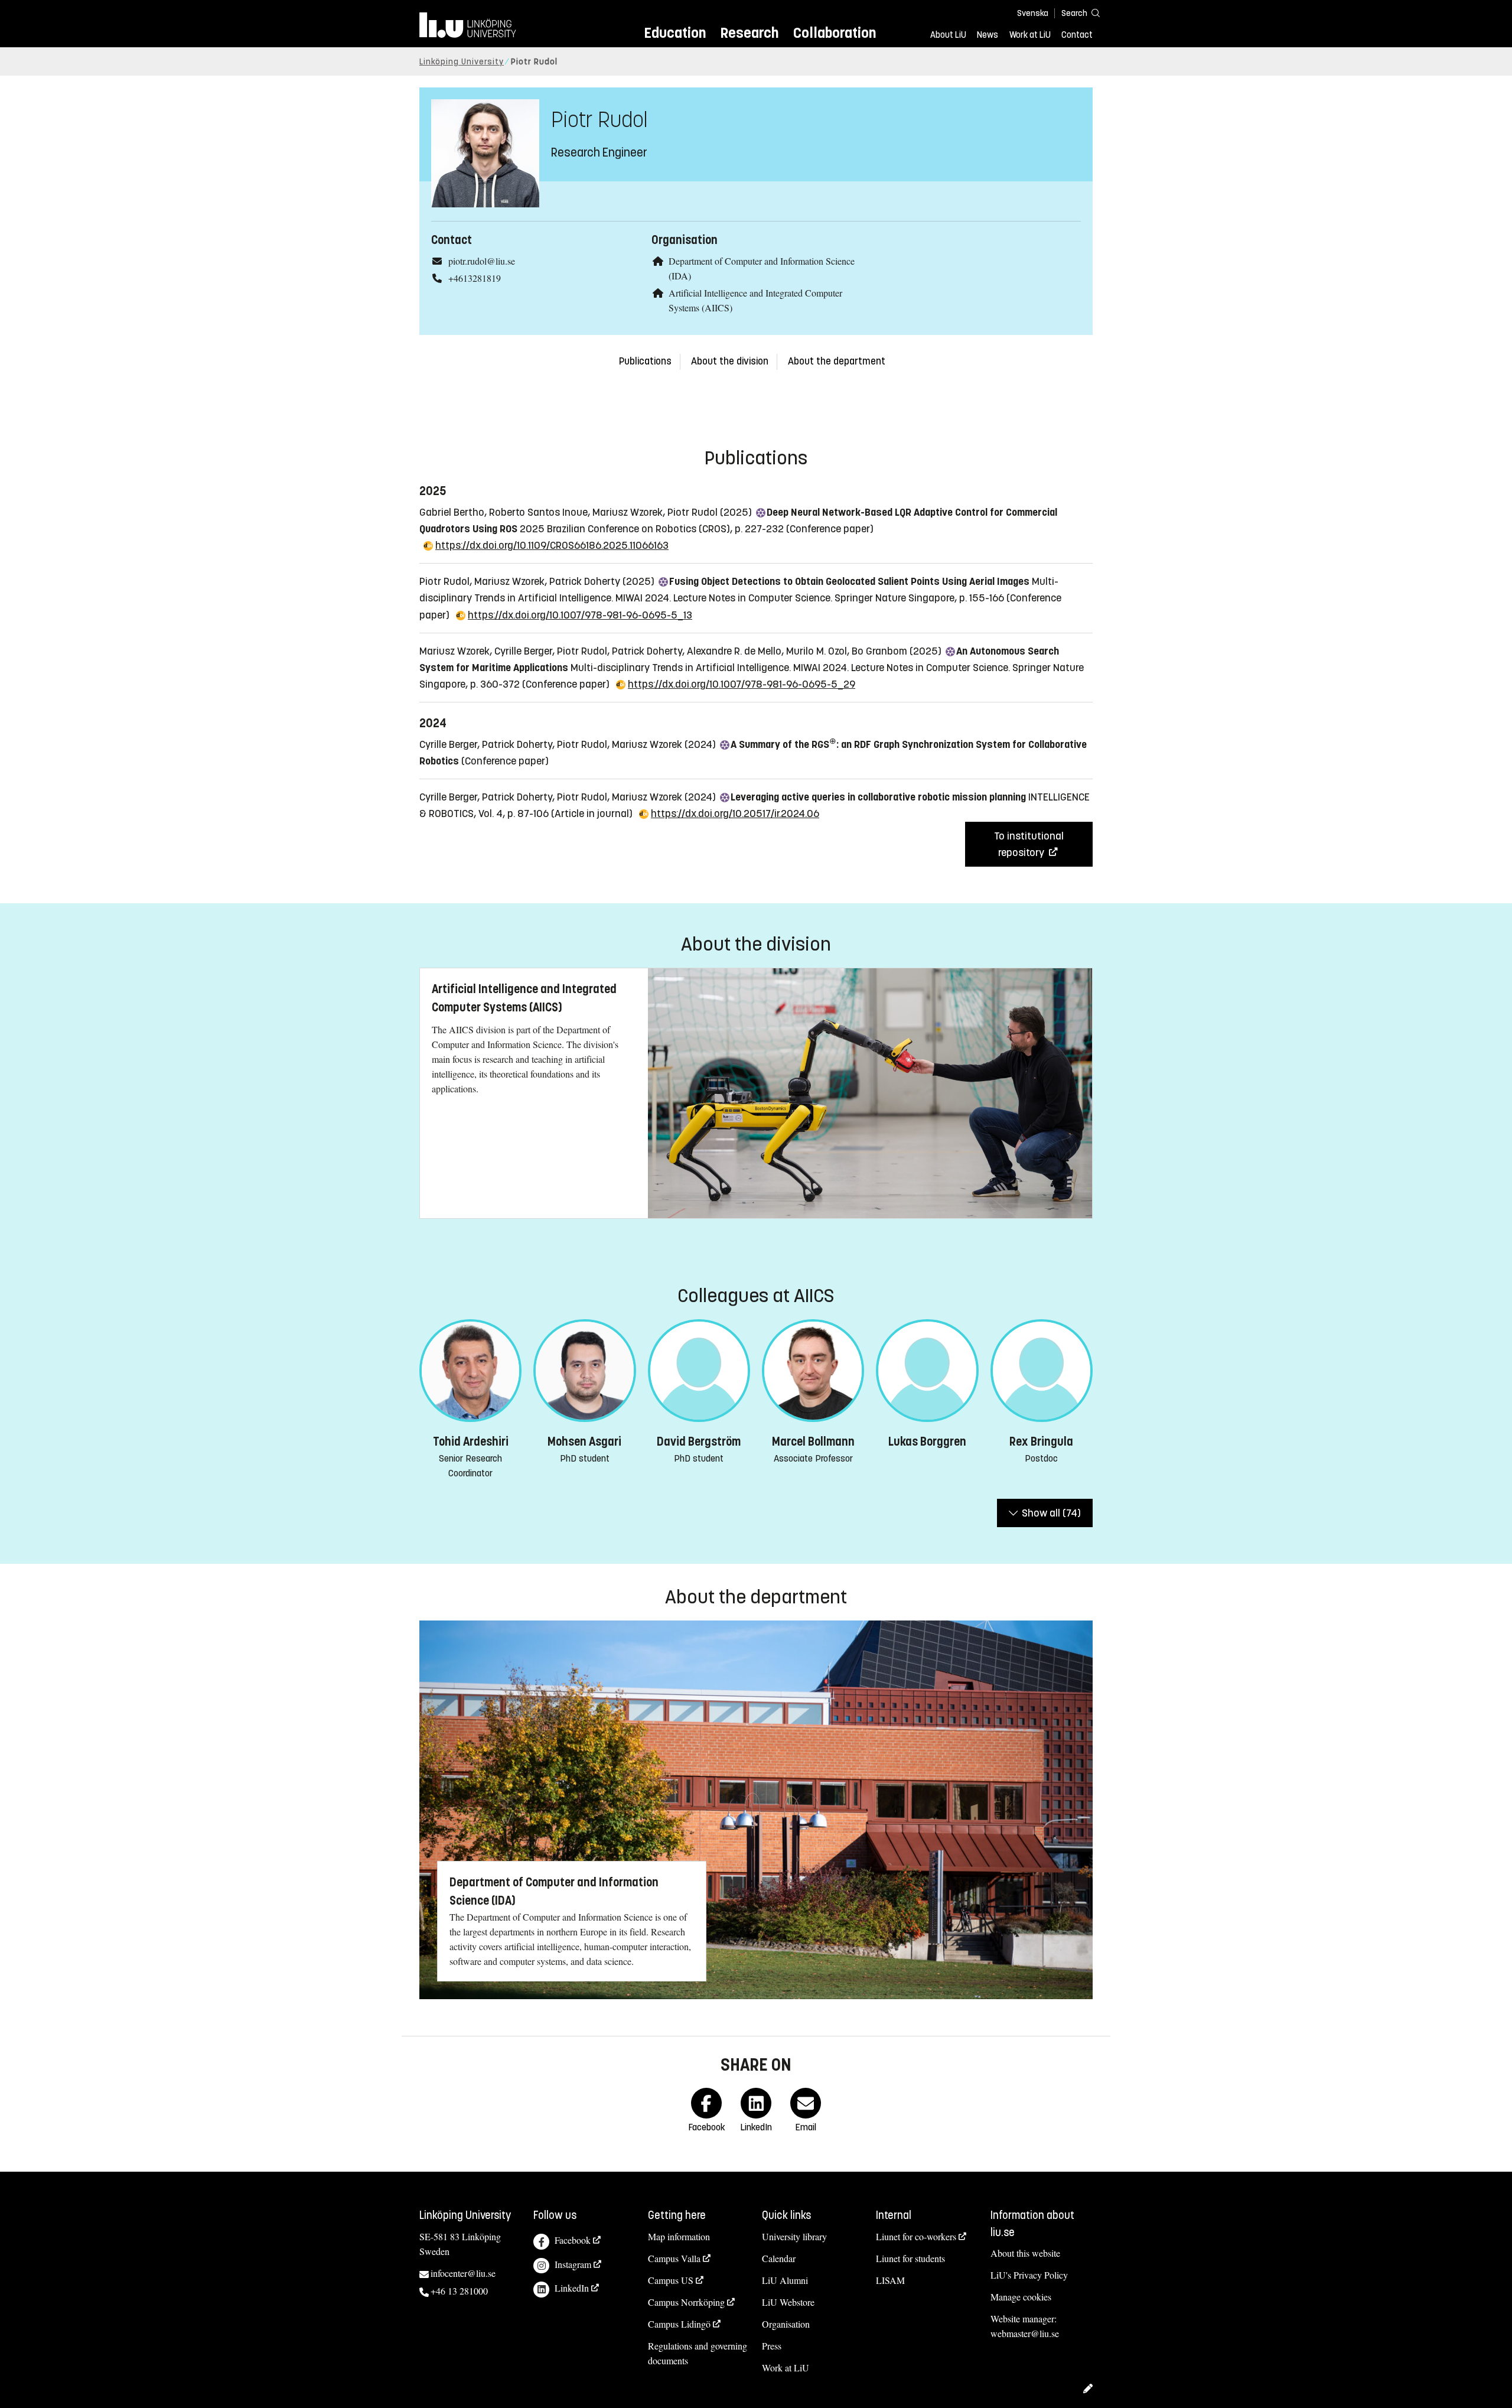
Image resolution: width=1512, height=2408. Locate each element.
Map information (679, 2236)
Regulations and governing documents (698, 2353)
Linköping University (462, 62)
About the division (730, 361)
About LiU (948, 35)
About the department (837, 361)
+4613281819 (475, 278)
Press (772, 2346)
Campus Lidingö (679, 2324)
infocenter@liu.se (463, 2273)
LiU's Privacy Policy (1029, 2275)
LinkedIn (572, 2288)
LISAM (890, 2280)
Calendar (779, 2258)
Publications (645, 361)
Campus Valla (674, 2258)
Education (675, 33)
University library (794, 2236)
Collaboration (835, 33)
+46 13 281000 (459, 2291)
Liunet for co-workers (916, 2236)
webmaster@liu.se (1025, 2333)
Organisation (786, 2324)
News (988, 35)
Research (749, 33)
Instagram (573, 2264)
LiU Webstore (788, 2302)
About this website (1025, 2253)
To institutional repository (1029, 844)
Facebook (573, 2240)
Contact (1077, 35)
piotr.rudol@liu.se (482, 261)
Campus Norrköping (686, 2302)
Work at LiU (1030, 35)
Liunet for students (910, 2258)
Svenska (1033, 13)
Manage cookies (1021, 2297)
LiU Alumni (785, 2280)
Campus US (671, 2280)
